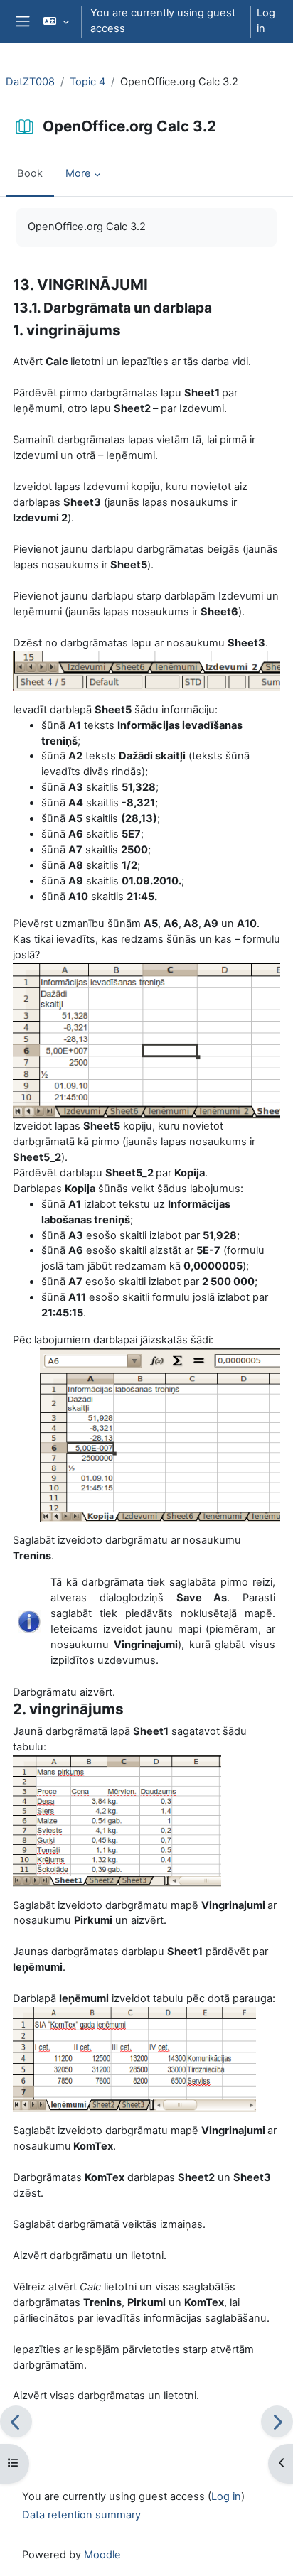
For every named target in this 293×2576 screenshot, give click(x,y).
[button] (56, 21)
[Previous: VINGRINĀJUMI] (16, 2421)
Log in (266, 21)
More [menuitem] (78, 173)
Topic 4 (87, 82)
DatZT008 (30, 82)
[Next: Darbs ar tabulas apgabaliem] (277, 2421)
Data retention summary (81, 2515)
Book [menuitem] (30, 173)
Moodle (102, 2555)
